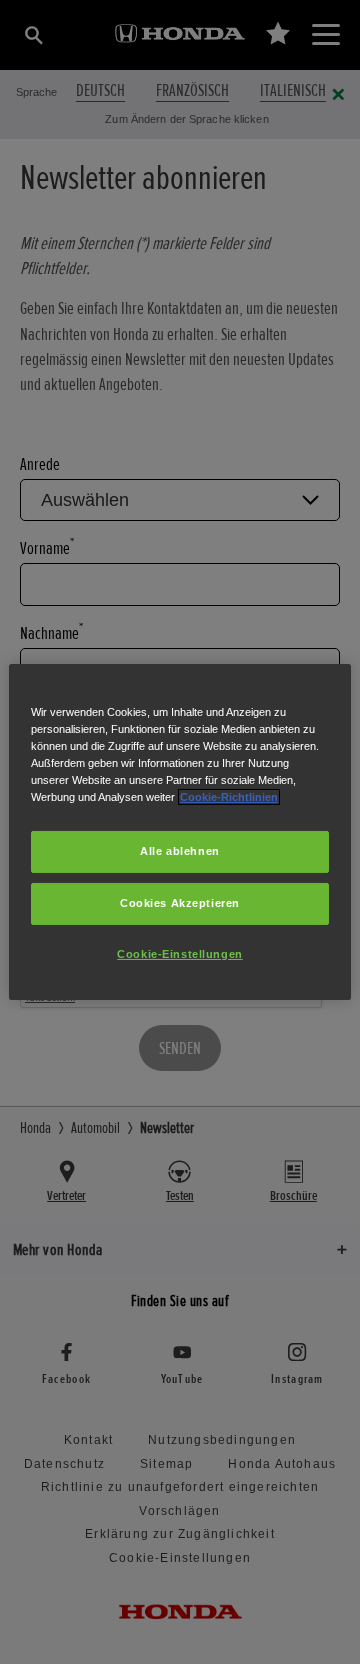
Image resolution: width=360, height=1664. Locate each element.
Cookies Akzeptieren (180, 903)
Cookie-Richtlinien (229, 797)
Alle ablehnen (179, 851)
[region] (180, 832)
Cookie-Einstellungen (179, 954)
